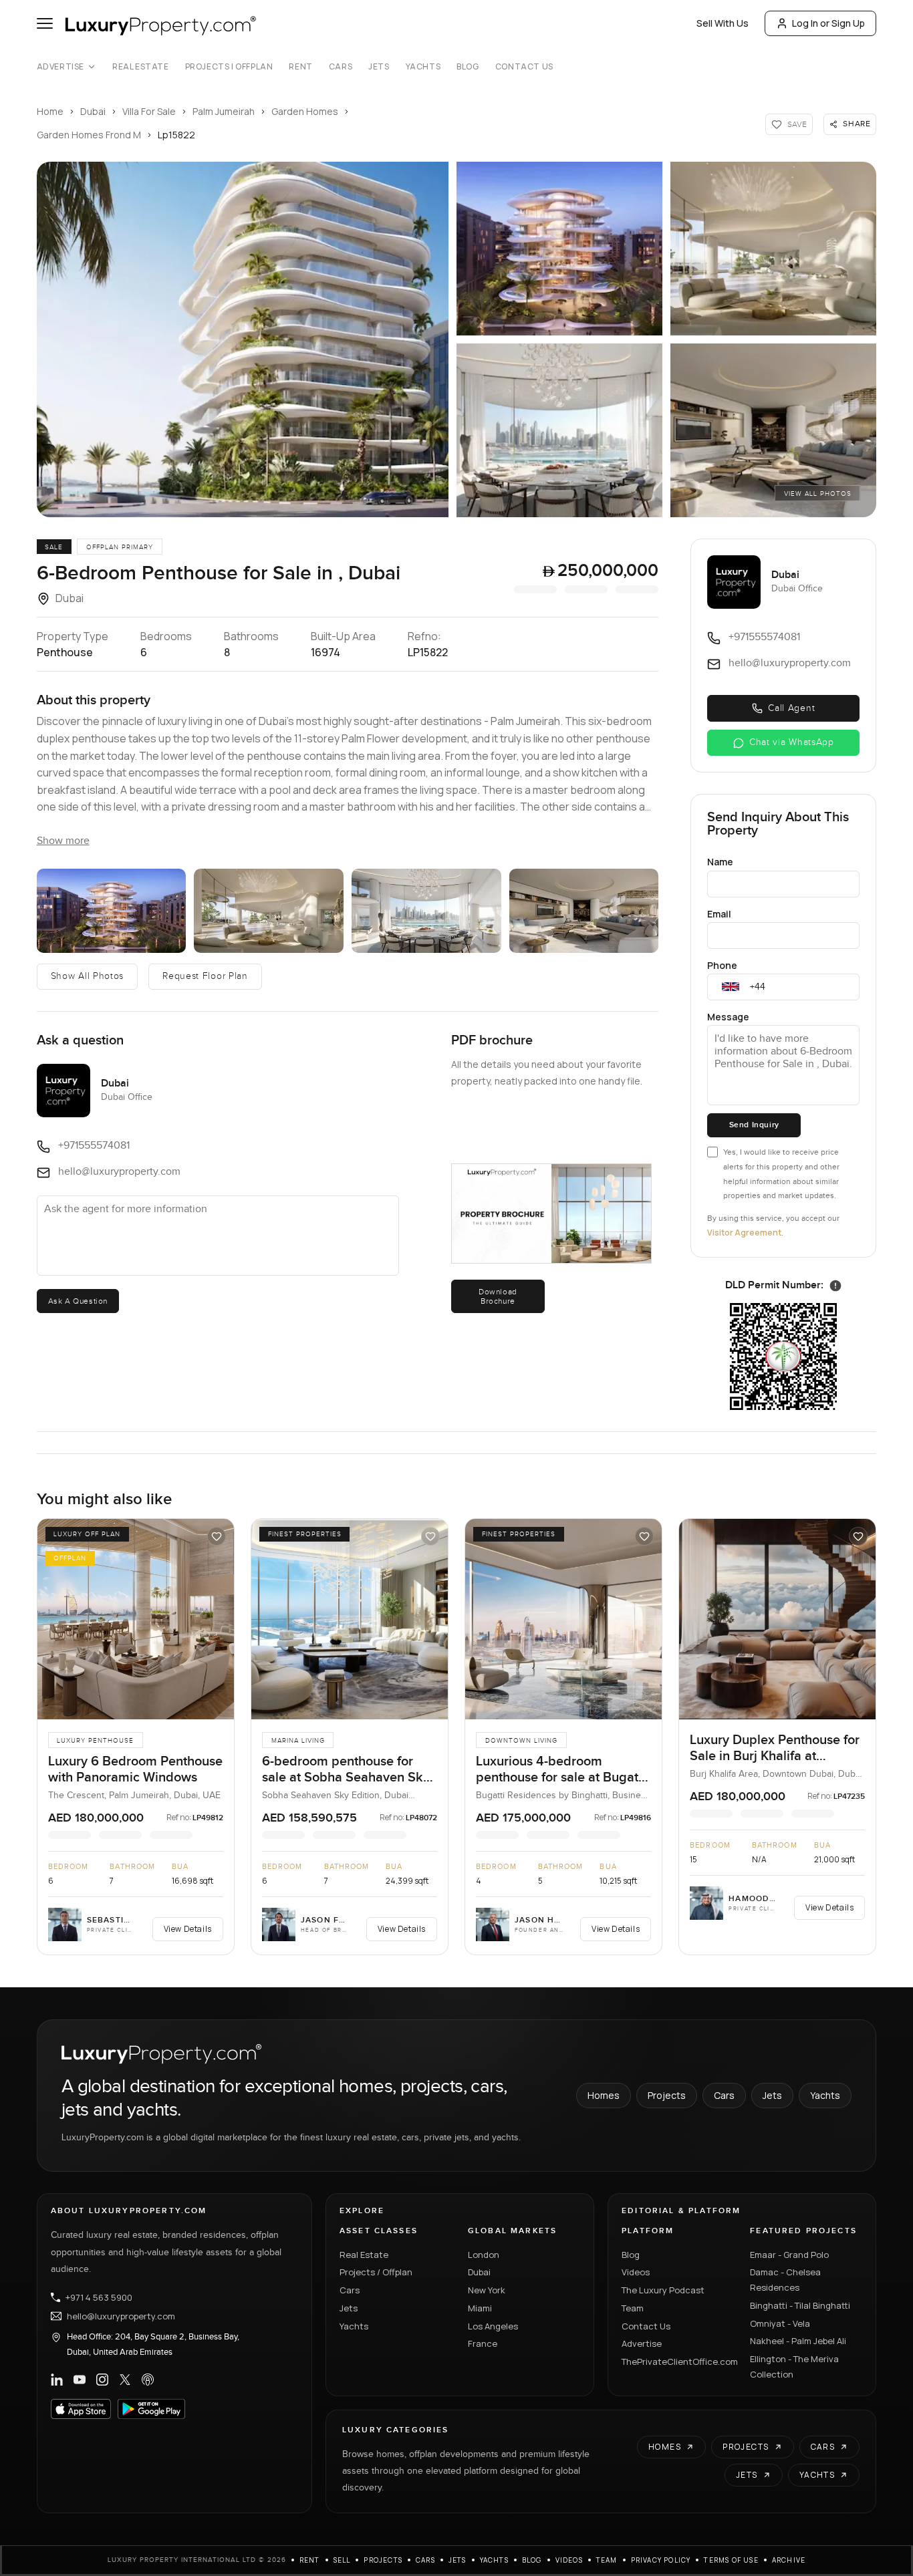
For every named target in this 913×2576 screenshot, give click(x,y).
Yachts (423, 67)
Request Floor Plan (205, 976)
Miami (480, 2308)
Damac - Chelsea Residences (785, 2280)
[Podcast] (148, 2380)
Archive (789, 2560)
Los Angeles (493, 2326)
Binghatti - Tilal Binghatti (800, 2305)
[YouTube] (80, 2380)
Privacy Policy (661, 2560)
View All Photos (818, 494)
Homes (604, 2095)
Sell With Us (723, 23)
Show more (63, 841)
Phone (722, 965)
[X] (125, 2380)
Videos (636, 2272)
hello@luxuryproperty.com (121, 2316)
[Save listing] (217, 1536)
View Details (188, 1929)
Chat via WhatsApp (792, 742)
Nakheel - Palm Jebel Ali (798, 2341)
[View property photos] (243, 339)
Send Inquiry (754, 1125)
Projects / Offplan (376, 2272)
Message (728, 1017)
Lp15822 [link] (176, 135)
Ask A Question (78, 1301)
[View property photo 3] (773, 249)
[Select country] (731, 987)
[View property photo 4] (559, 430)
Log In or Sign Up (828, 23)
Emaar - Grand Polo (789, 2255)
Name (720, 862)
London (484, 2255)
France (483, 2343)
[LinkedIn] (57, 2380)
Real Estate (141, 67)
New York (487, 2290)
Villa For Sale (149, 111)
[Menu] (45, 23)
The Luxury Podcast (663, 2290)
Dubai (93, 111)
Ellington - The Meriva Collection (794, 2367)
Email (719, 914)
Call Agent (791, 708)
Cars (341, 67)
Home (50, 111)
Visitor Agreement (744, 1233)
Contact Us (524, 67)
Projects (667, 2095)
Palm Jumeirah (224, 111)
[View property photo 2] (559, 249)
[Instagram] (102, 2380)
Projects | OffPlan (229, 67)
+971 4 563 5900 (99, 2297)
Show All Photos (88, 976)
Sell (342, 2560)
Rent (300, 67)
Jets (379, 67)
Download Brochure (498, 1296)
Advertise (60, 67)
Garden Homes (305, 111)
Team (633, 2308)
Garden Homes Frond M (89, 135)
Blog (468, 67)
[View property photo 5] (773, 430)
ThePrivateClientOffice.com (678, 2362)
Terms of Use (731, 2560)
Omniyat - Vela (780, 2323)
